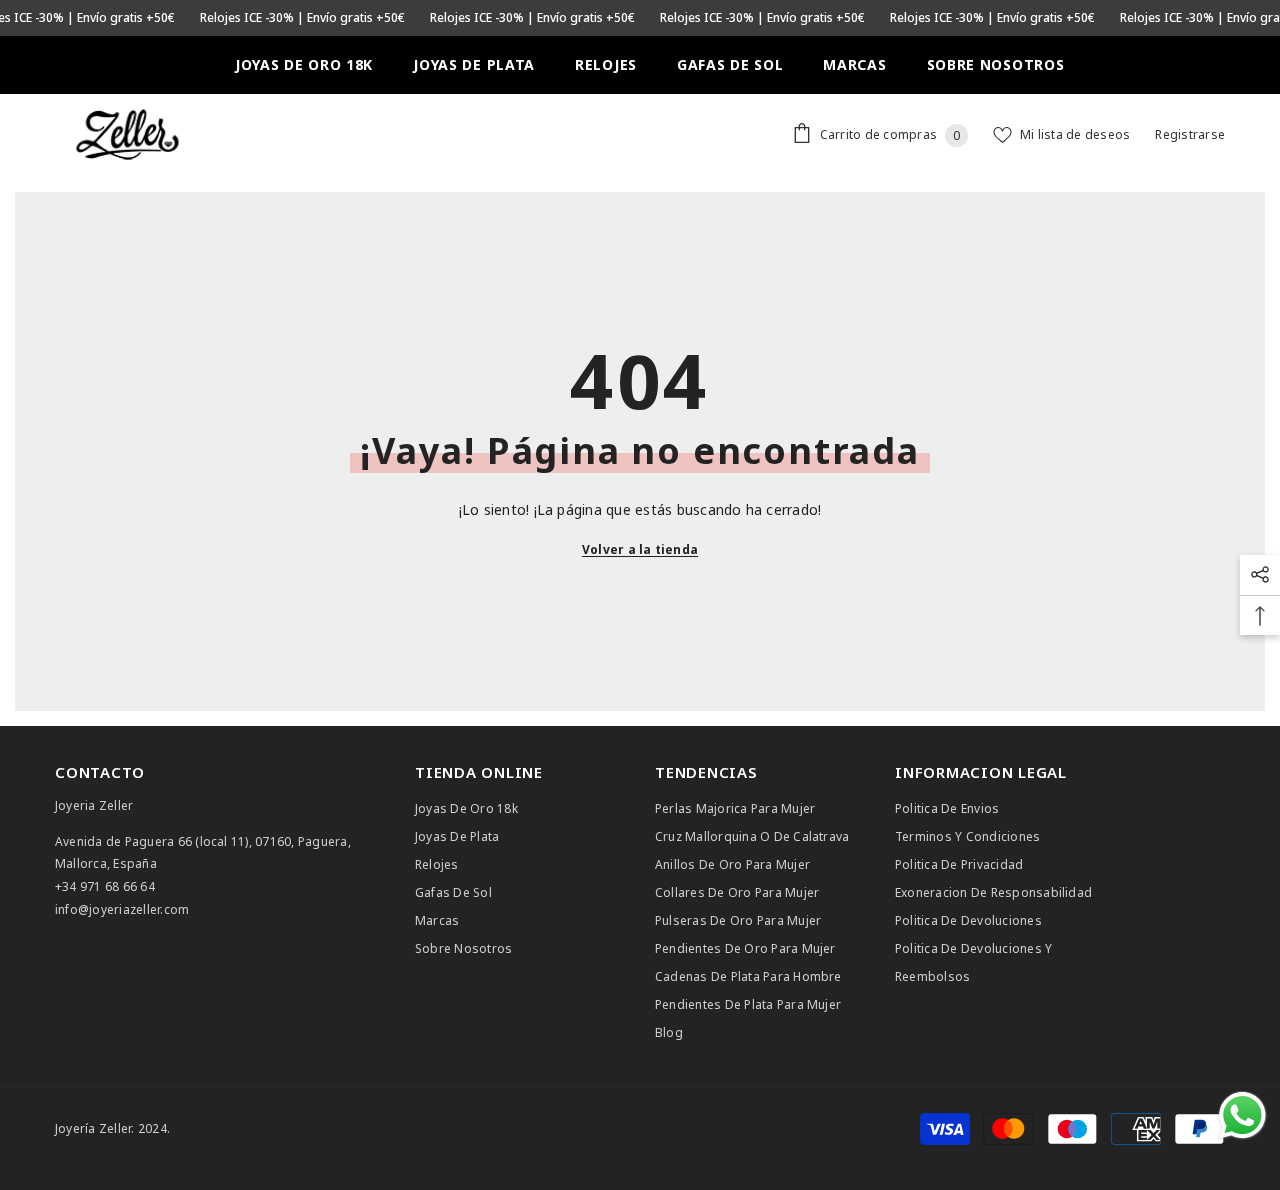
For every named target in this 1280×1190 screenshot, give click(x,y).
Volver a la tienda (640, 549)
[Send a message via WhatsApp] (1242, 1115)
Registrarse (1190, 134)
